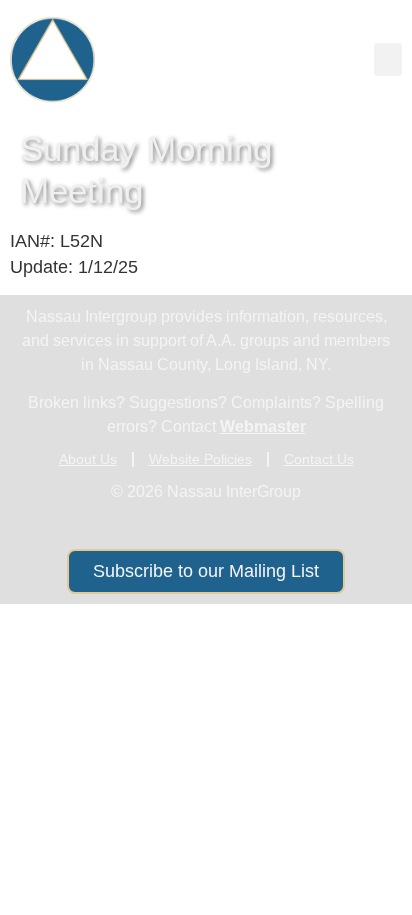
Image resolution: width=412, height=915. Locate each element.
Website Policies (200, 459)
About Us (88, 459)
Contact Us (319, 459)
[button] (388, 59)
